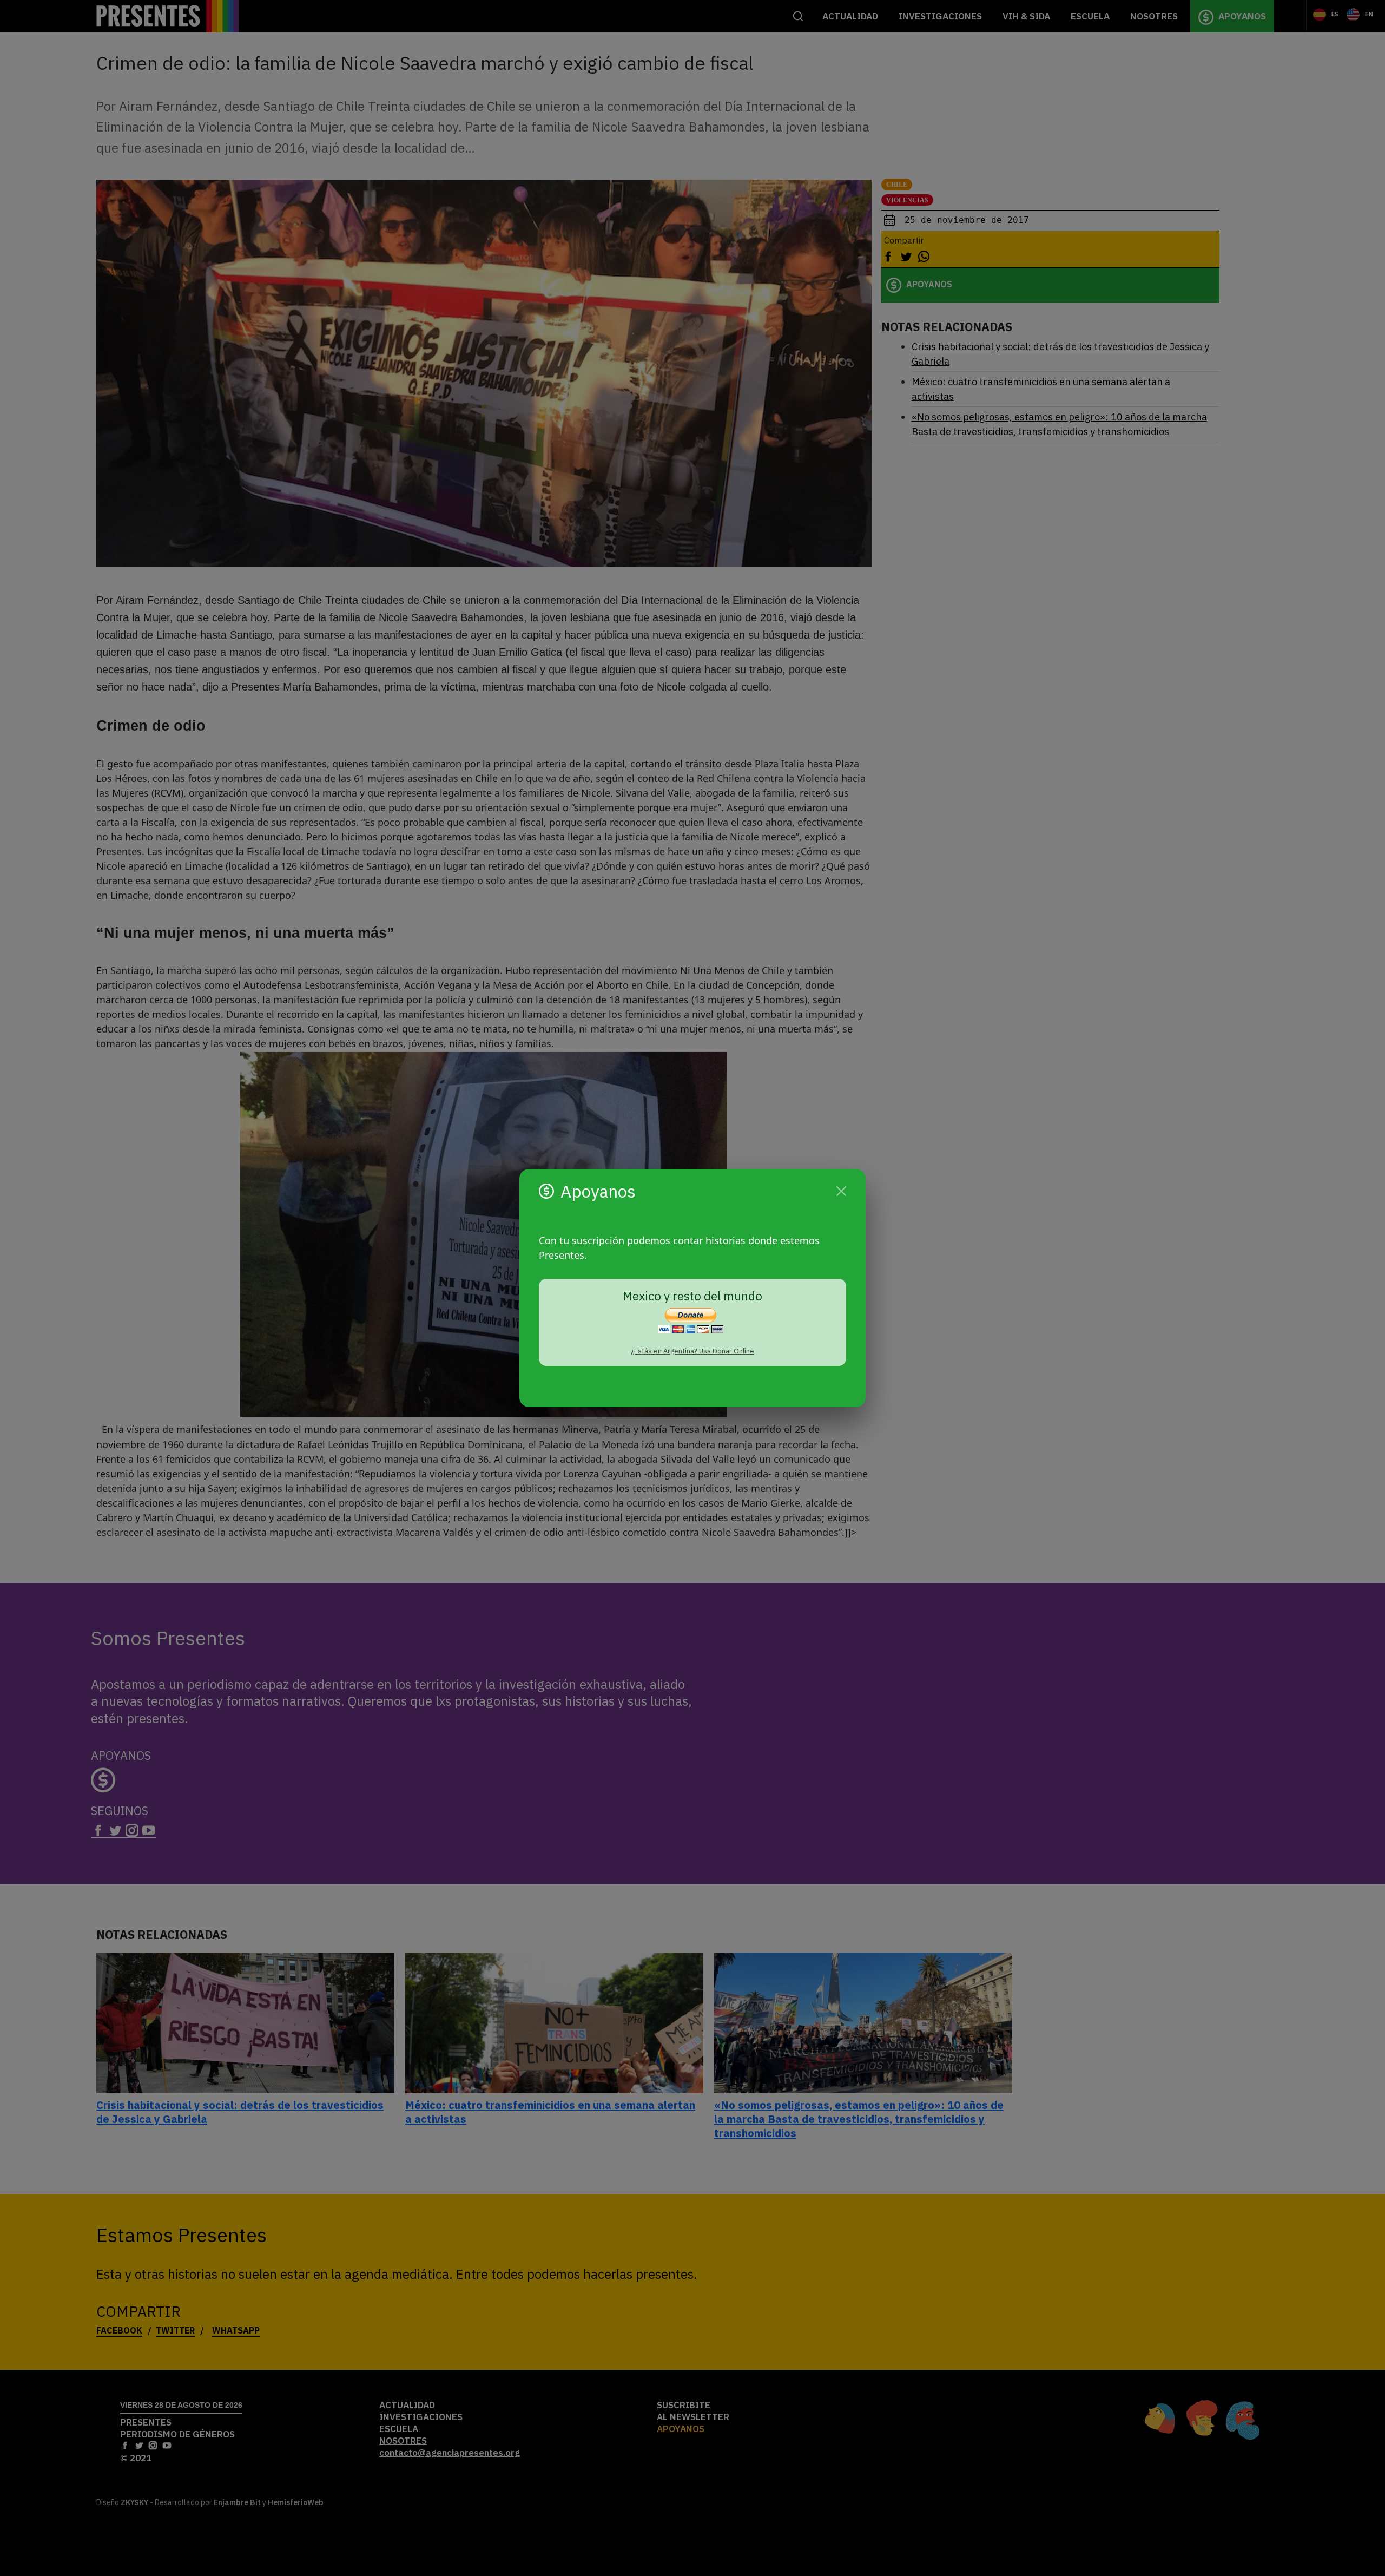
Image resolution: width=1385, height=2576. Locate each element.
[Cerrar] (841, 1191)
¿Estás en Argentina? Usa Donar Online (692, 1351)
